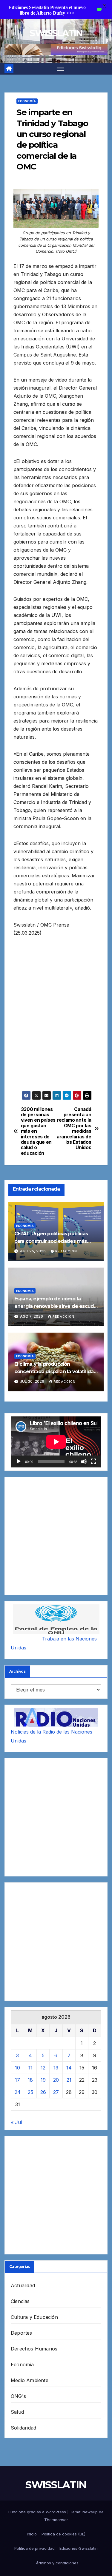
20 (56, 2080)
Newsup (90, 2512)
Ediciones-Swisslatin (79, 2548)
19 (43, 2080)
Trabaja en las (59, 1639)
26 (43, 2092)
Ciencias (20, 2301)
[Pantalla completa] (93, 1461)
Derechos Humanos (34, 2349)
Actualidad (23, 2285)
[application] (56, 1442)
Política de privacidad (34, 2548)
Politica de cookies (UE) (63, 2534)
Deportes (22, 2333)
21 (69, 2080)
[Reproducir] (19, 1461)
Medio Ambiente (30, 2380)
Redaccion (66, 1251)
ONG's (18, 2396)
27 (56, 2092)
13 (56, 2068)
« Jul (16, 2122)
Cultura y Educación (34, 2317)
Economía (27, 101)
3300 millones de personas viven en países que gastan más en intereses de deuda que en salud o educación (38, 1131)
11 (30, 2068)
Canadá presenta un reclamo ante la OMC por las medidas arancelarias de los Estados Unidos (74, 1129)
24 (18, 2092)
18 (30, 2080)
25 (30, 2092)
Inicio (32, 2534)
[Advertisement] (56, 1018)
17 (17, 2080)
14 (69, 2068)
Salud (17, 2412)
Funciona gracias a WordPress (38, 2512)
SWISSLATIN (56, 33)
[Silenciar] (84, 1461)
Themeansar (56, 2520)
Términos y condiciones (56, 2563)
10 (17, 2068)
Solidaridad (23, 2428)
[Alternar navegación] (61, 69)
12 (43, 2068)
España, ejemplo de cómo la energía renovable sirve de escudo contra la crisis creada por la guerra (56, 1306)
